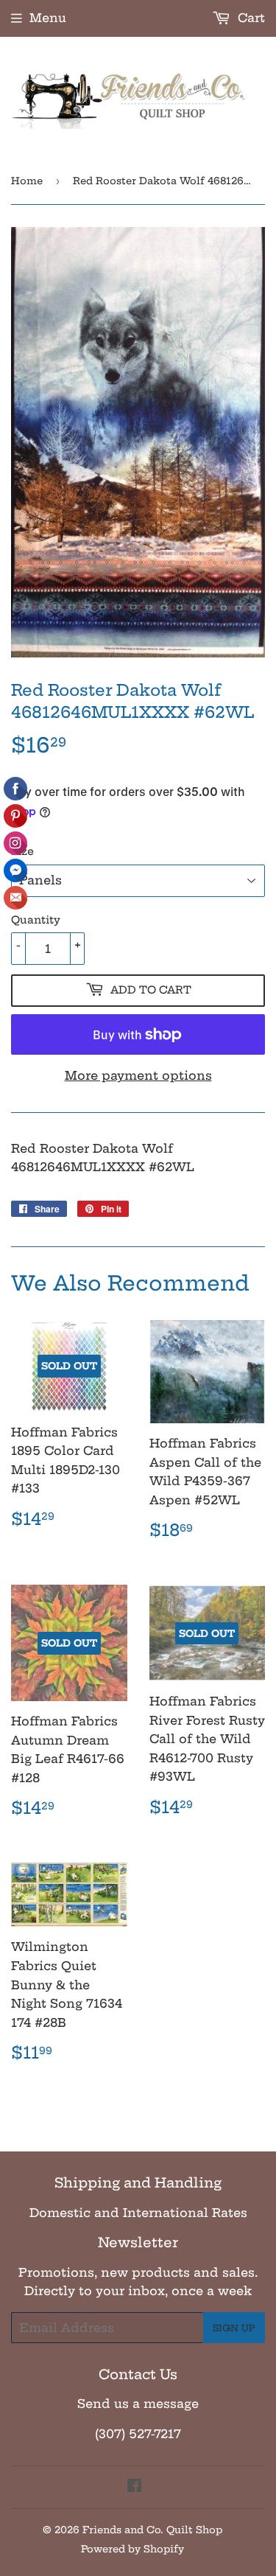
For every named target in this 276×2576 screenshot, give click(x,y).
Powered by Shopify (132, 2549)
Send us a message (138, 2404)
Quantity (36, 920)
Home (27, 181)
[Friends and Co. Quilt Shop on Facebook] (134, 2487)
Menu (48, 18)
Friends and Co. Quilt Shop (152, 2530)
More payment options (138, 1075)
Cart (250, 18)
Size (22, 851)
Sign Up (234, 2328)
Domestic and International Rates (138, 2213)
